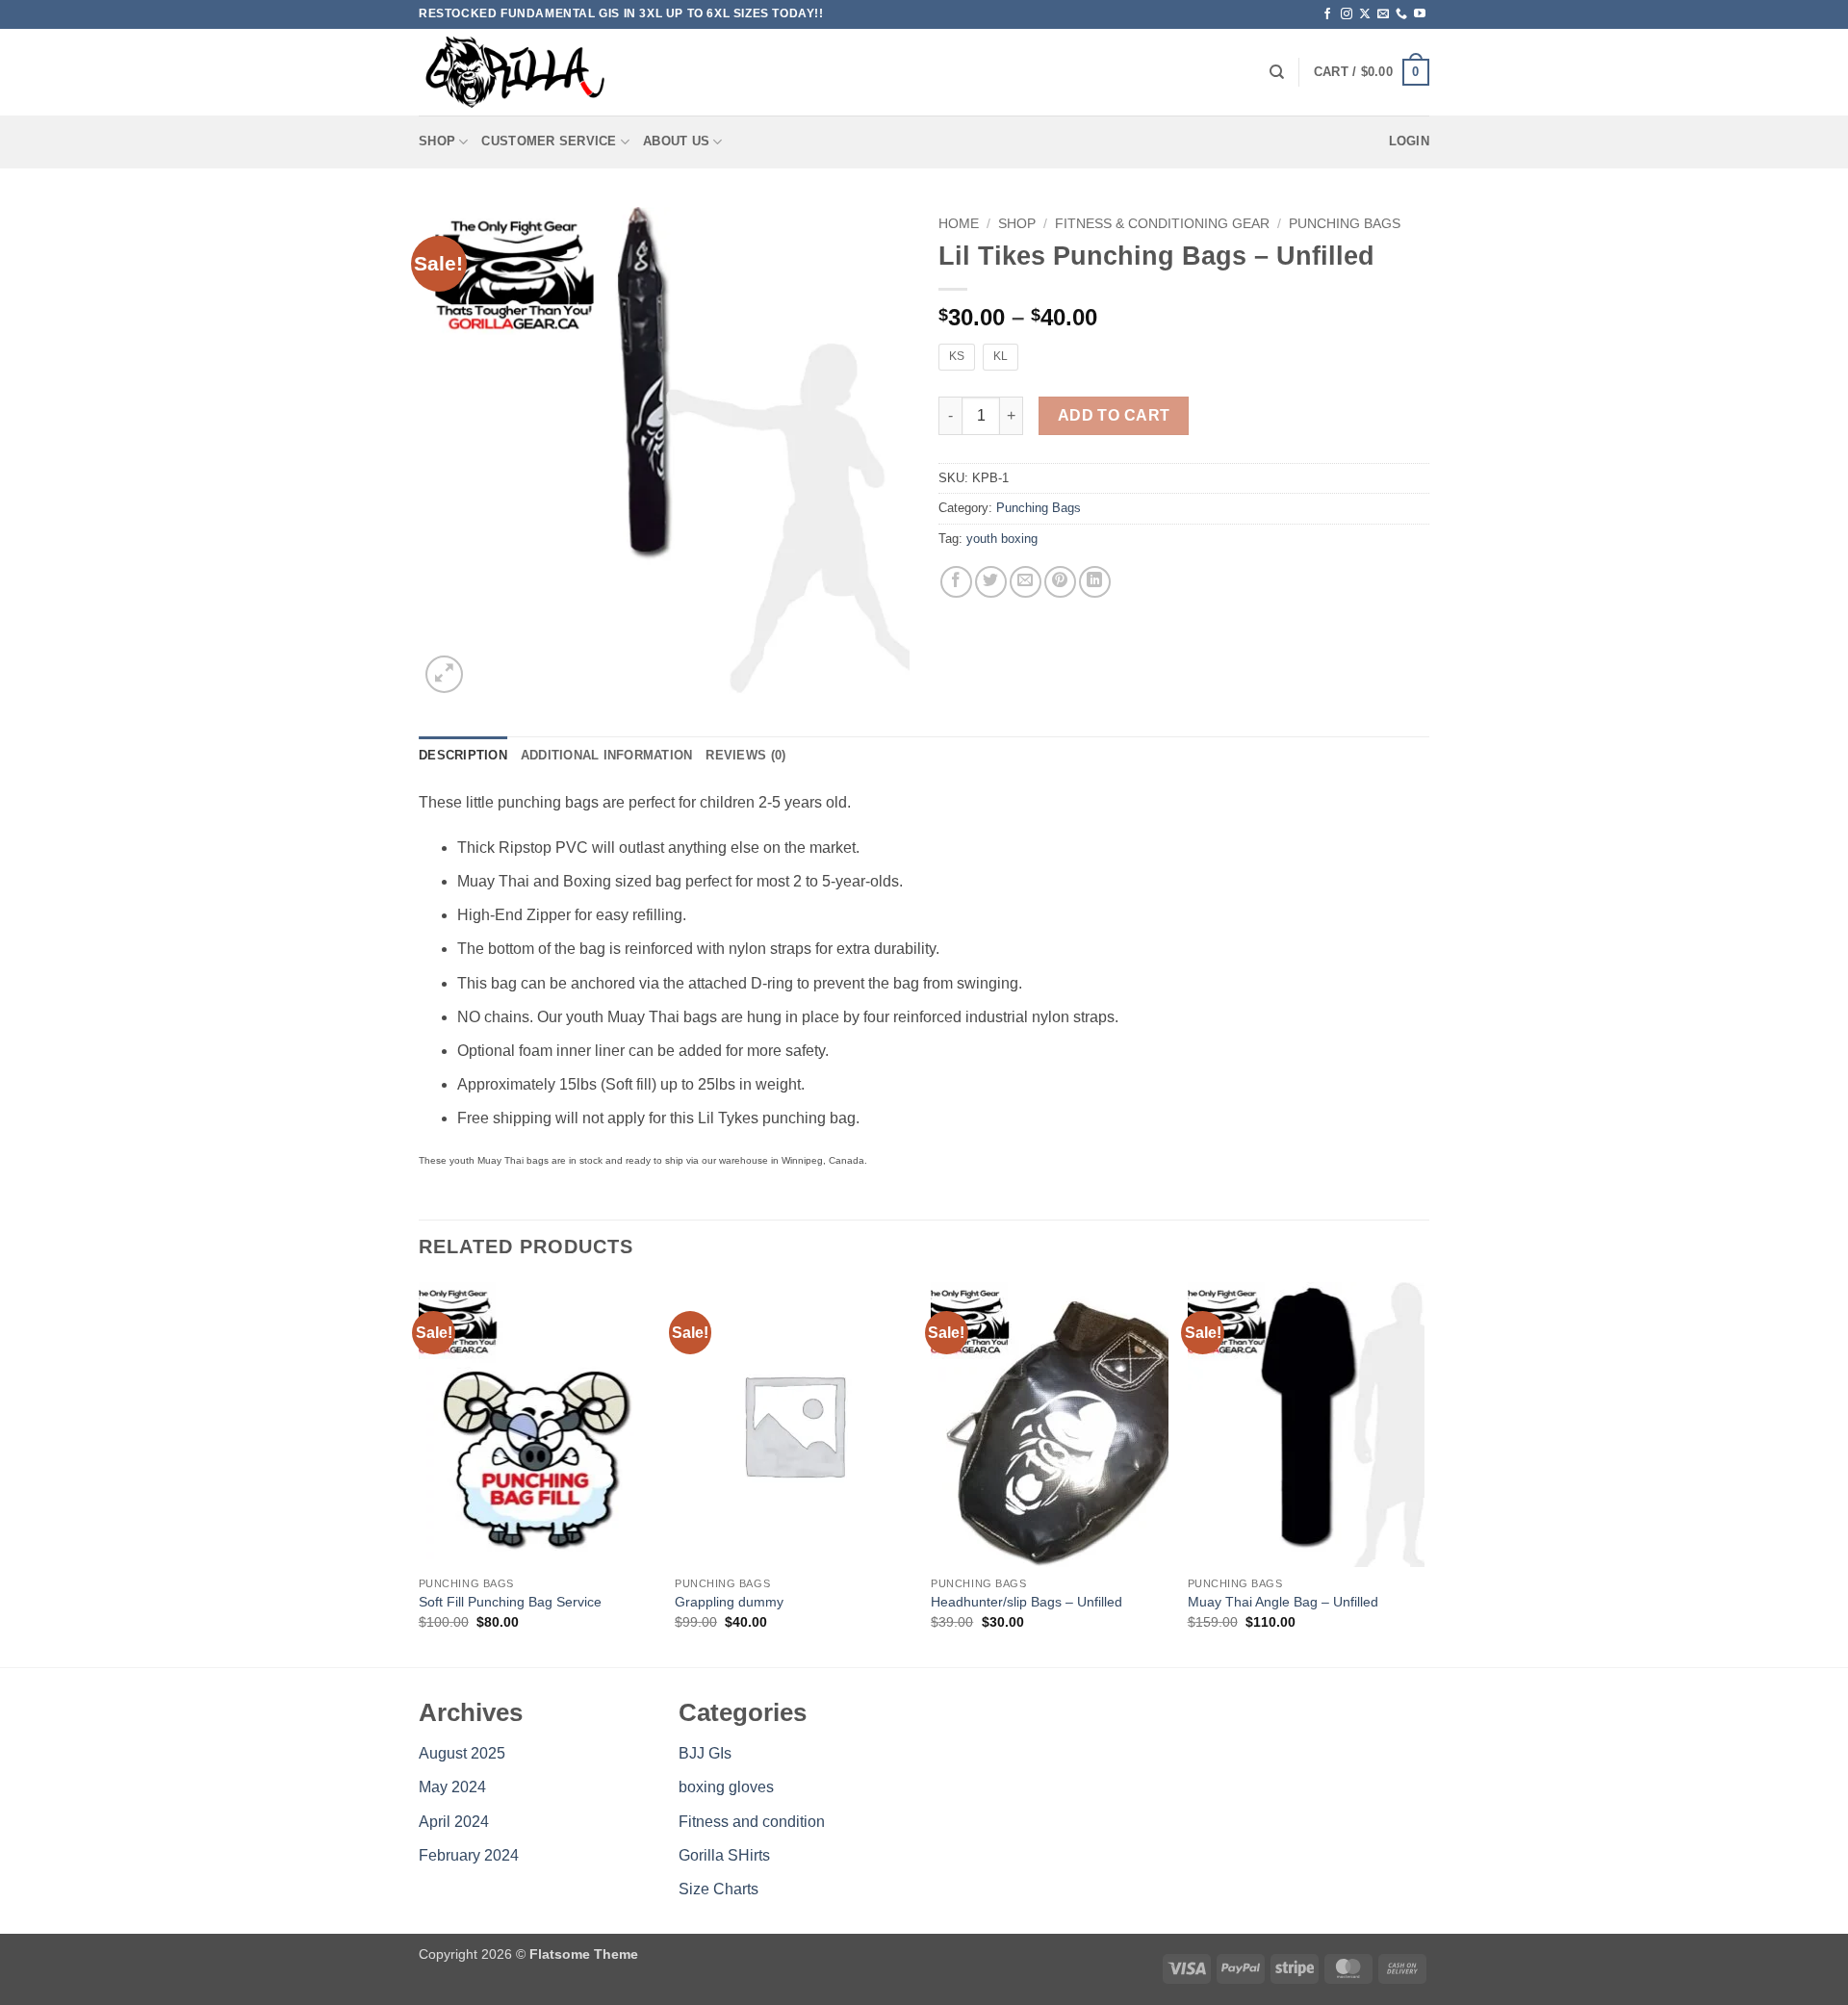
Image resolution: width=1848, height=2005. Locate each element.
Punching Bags (1345, 224)
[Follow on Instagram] (1347, 14)
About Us (676, 141)
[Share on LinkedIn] (1095, 582)
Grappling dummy (729, 1602)
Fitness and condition (752, 1822)
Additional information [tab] (607, 755)
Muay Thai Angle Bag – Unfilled (1283, 1602)
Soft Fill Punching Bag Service (510, 1602)
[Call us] (1401, 14)
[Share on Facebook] (956, 582)
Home (959, 224)
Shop (437, 141)
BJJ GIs (705, 1753)
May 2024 (452, 1787)
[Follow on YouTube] (1420, 14)
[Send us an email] (1383, 14)
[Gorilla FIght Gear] (515, 72)
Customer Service (549, 141)
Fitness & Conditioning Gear (1162, 224)
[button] (1372, 72)
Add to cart (1114, 415)
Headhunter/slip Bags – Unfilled (1027, 1602)
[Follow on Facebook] (1327, 14)
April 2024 (454, 1822)
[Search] (1277, 72)
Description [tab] (463, 755)
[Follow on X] (1365, 14)
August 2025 (462, 1753)
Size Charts (719, 1889)
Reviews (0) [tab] (745, 755)
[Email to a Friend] (1026, 582)
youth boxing (1002, 539)
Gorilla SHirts (724, 1855)
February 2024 (469, 1855)
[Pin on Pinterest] (1060, 582)
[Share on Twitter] (991, 582)
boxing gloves (726, 1787)
